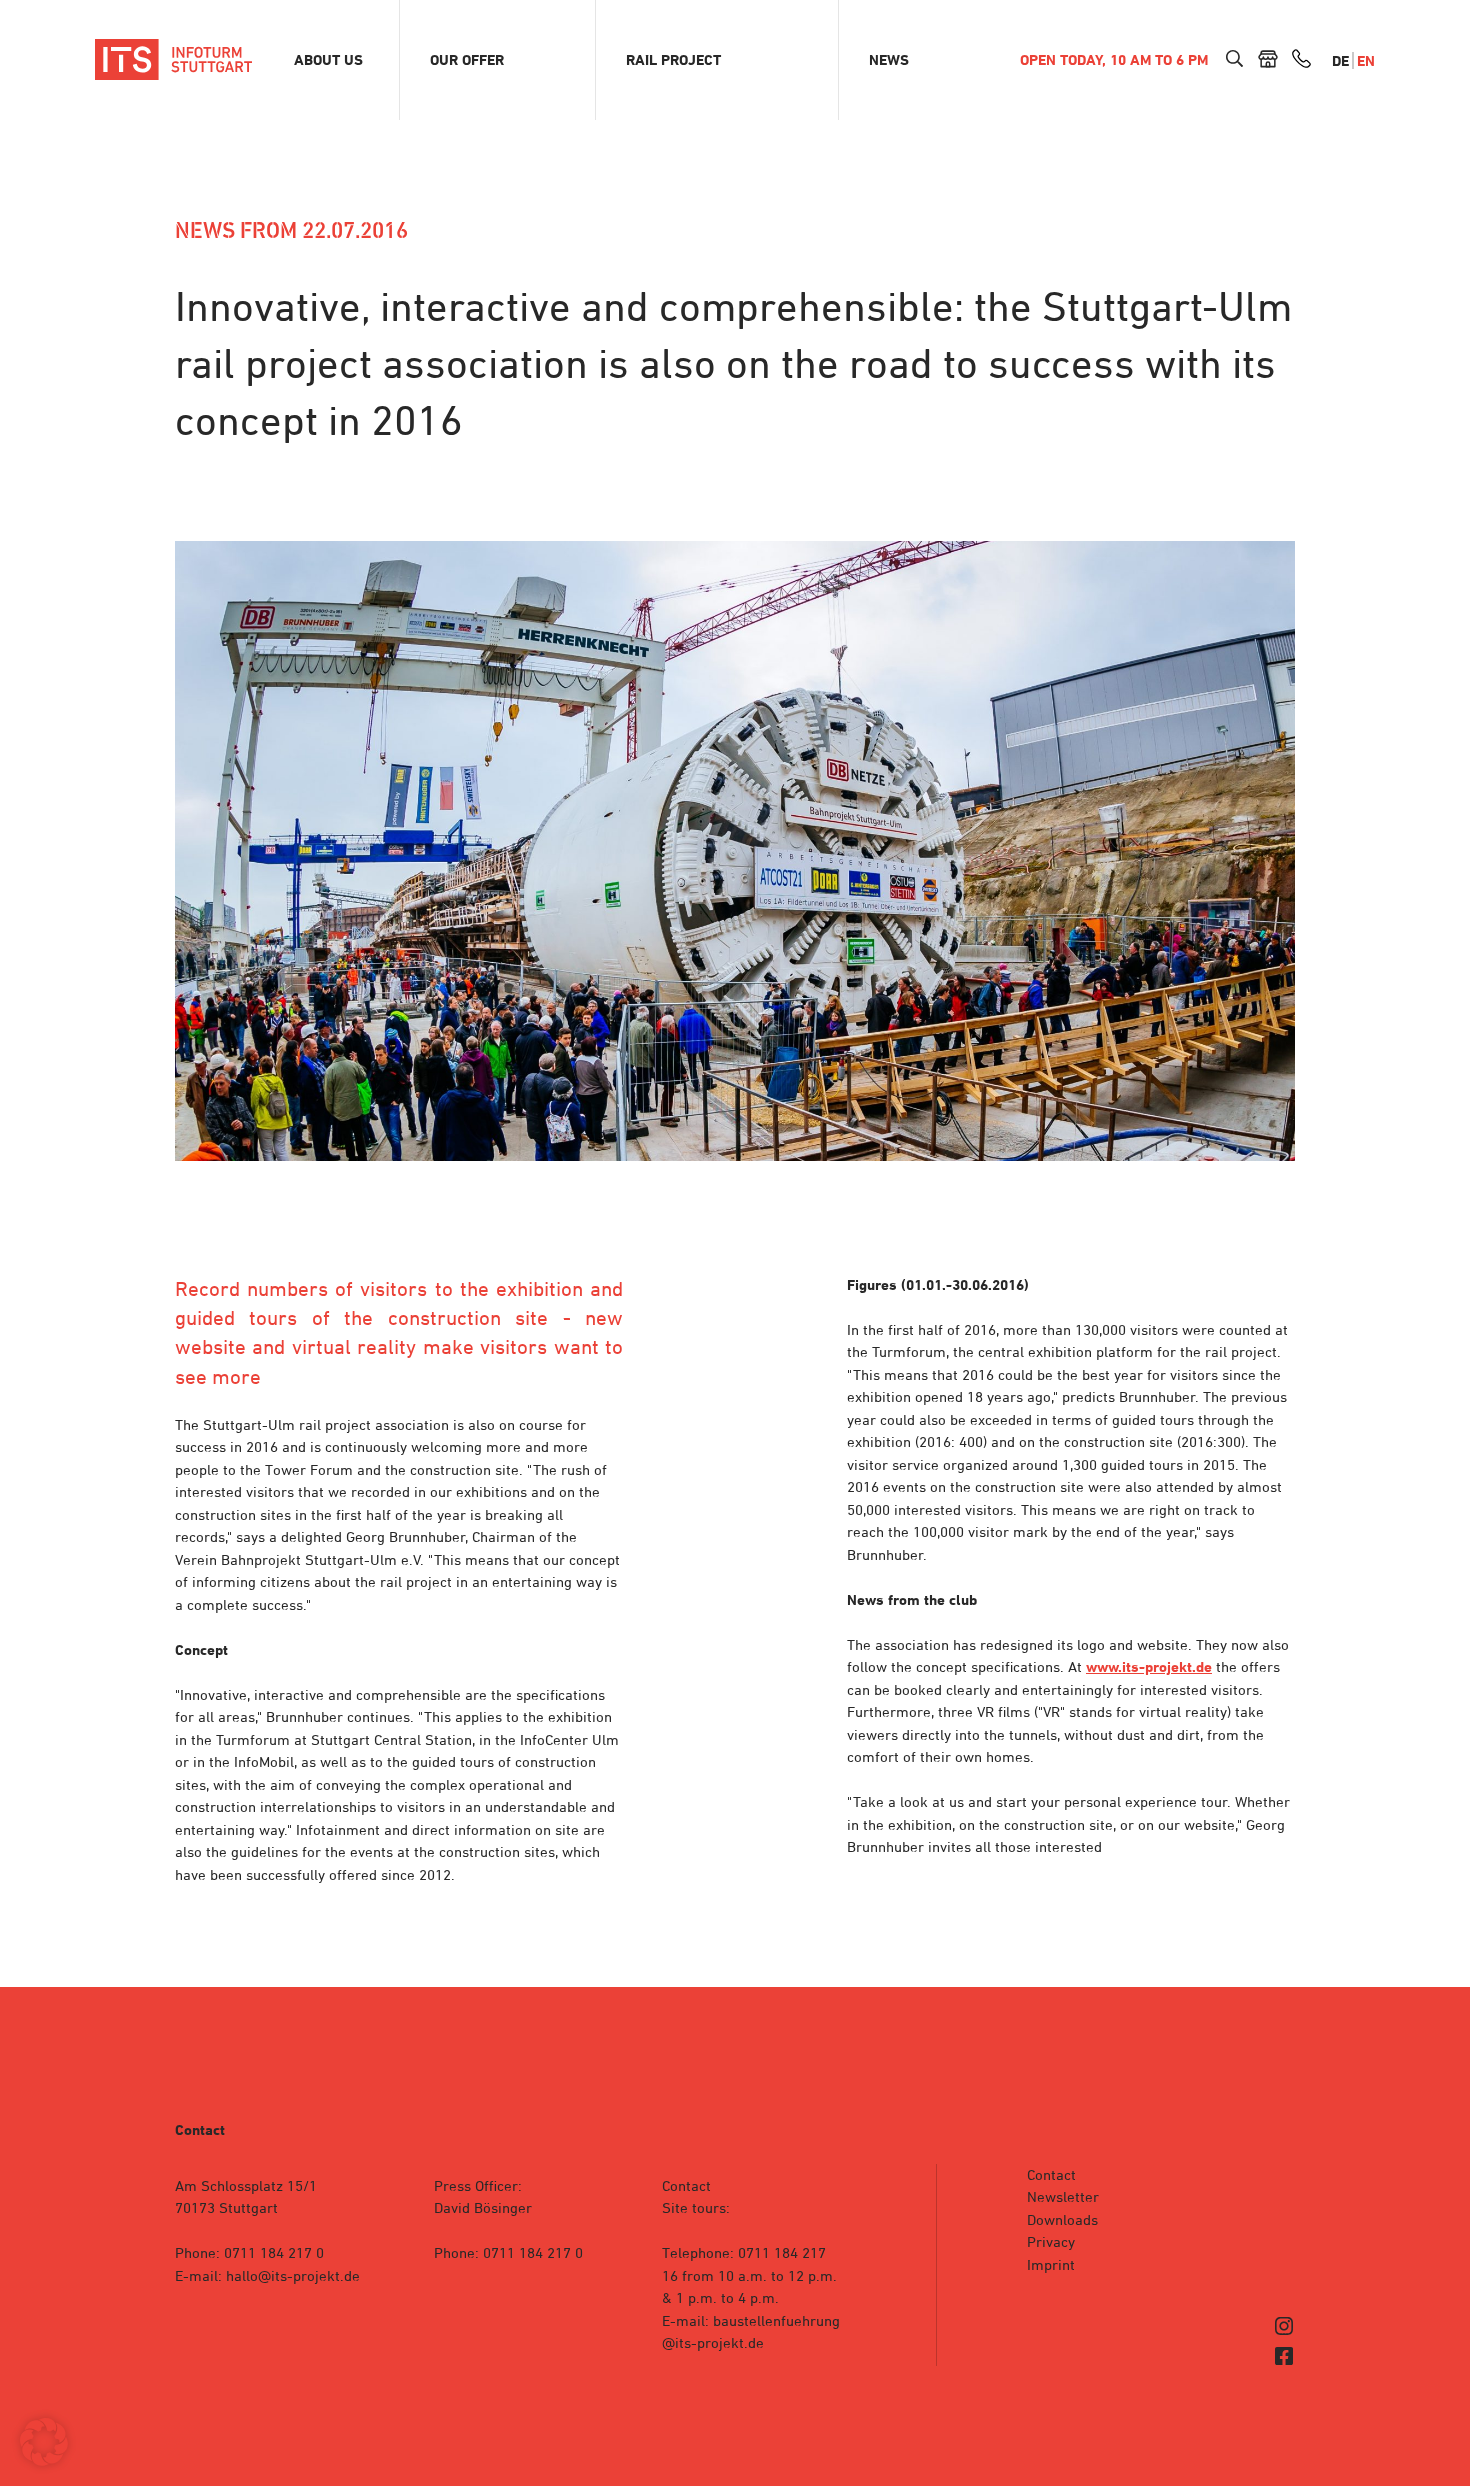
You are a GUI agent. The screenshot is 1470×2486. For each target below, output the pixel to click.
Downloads (1062, 2219)
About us (328, 60)
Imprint (1051, 2264)
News (889, 60)
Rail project (673, 60)
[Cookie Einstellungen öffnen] (44, 2460)
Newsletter (1063, 2196)
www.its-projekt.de (1149, 1667)
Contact (1051, 2174)
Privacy (1051, 2241)
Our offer (467, 60)
